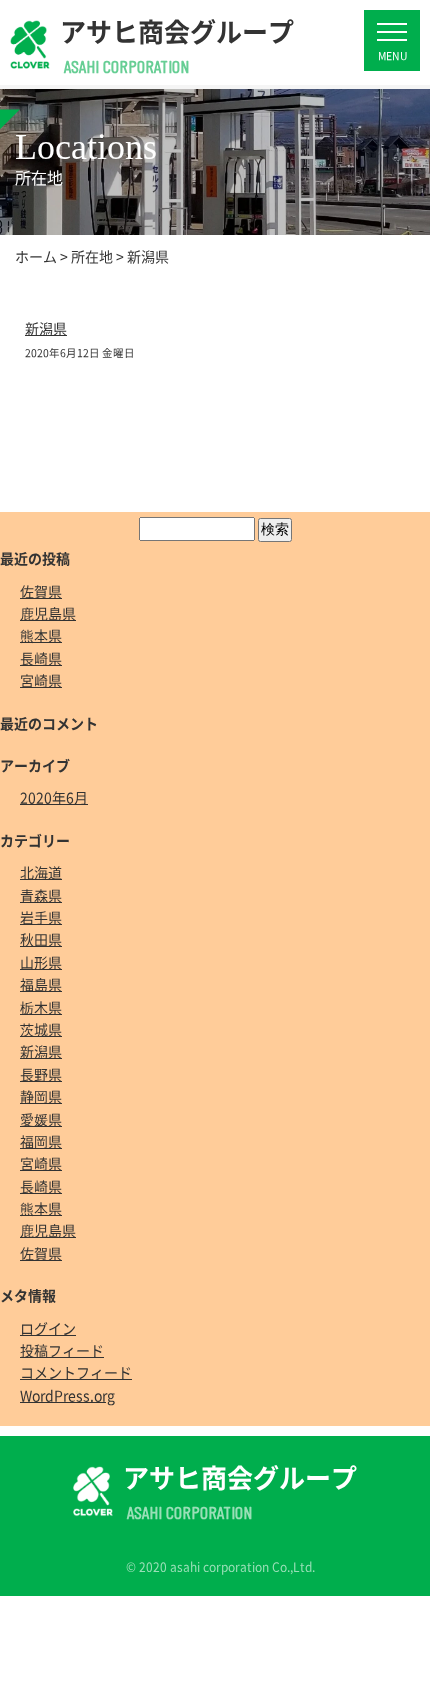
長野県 (41, 1074)
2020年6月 (54, 797)
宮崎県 (41, 680)
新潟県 (46, 328)
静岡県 (41, 1096)
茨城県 (41, 1029)
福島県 (41, 984)
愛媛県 (41, 1119)
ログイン (48, 1328)
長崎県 (41, 658)
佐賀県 (41, 591)
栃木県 (41, 1007)
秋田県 (41, 939)
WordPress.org (67, 1395)
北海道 (41, 872)
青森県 (41, 895)
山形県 (41, 962)
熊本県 (41, 635)
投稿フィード (62, 1350)
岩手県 (41, 917)
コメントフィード (76, 1372)
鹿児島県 (48, 613)
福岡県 (41, 1141)
